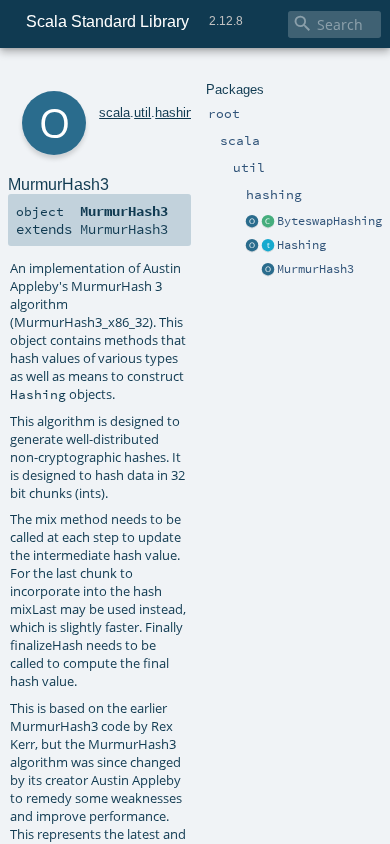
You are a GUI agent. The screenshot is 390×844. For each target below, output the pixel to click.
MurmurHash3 (315, 269)
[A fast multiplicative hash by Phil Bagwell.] (268, 222)
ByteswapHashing (329, 221)
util (142, 112)
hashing (177, 112)
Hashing (301, 245)
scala (114, 112)
